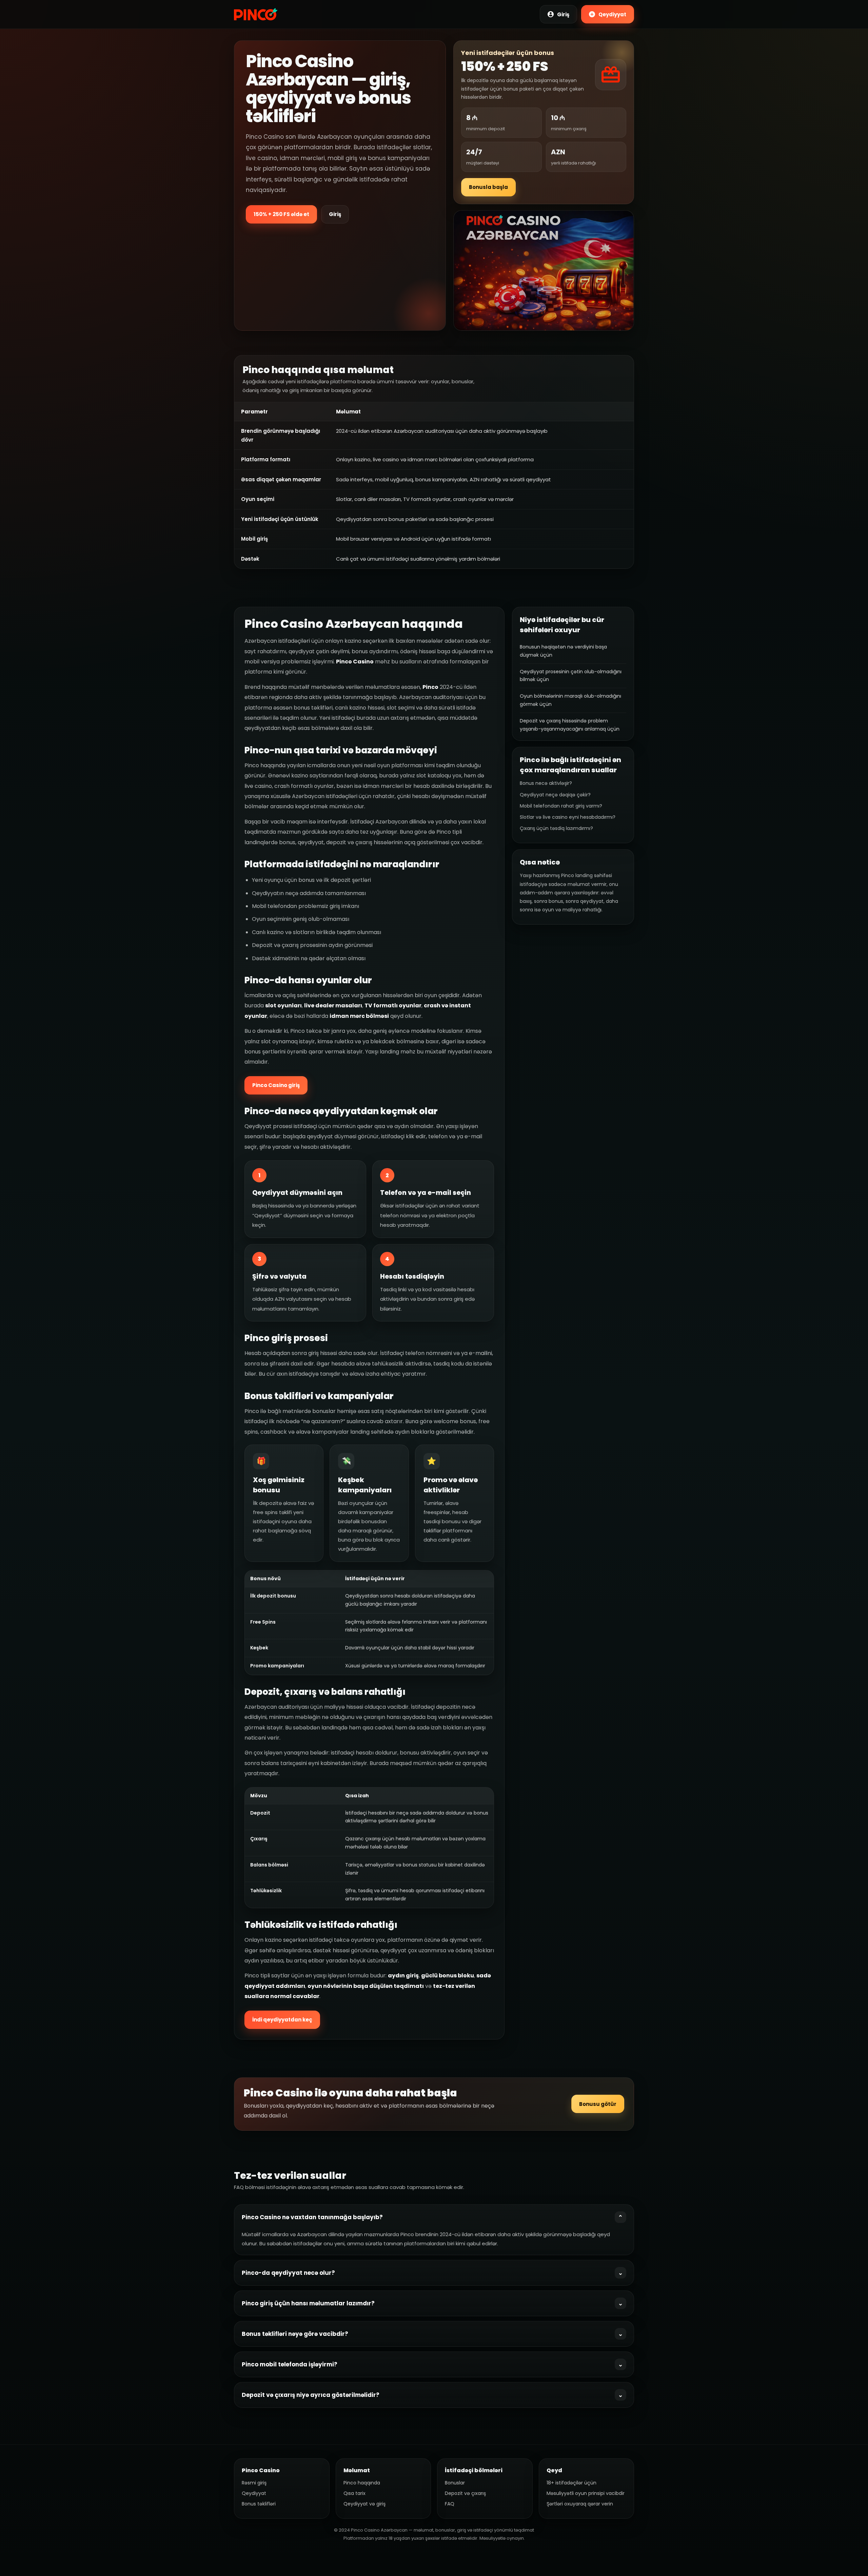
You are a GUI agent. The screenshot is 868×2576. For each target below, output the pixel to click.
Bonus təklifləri (259, 2504)
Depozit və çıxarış (465, 2493)
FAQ (450, 2504)
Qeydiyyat (254, 2493)
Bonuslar (455, 2483)
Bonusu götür (598, 2104)
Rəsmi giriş (254, 2483)
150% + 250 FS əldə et (281, 214)
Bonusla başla (488, 187)
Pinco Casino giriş (276, 1085)
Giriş (335, 214)
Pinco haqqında (362, 2483)
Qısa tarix (354, 2493)
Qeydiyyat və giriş (364, 2504)
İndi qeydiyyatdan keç (282, 2020)
